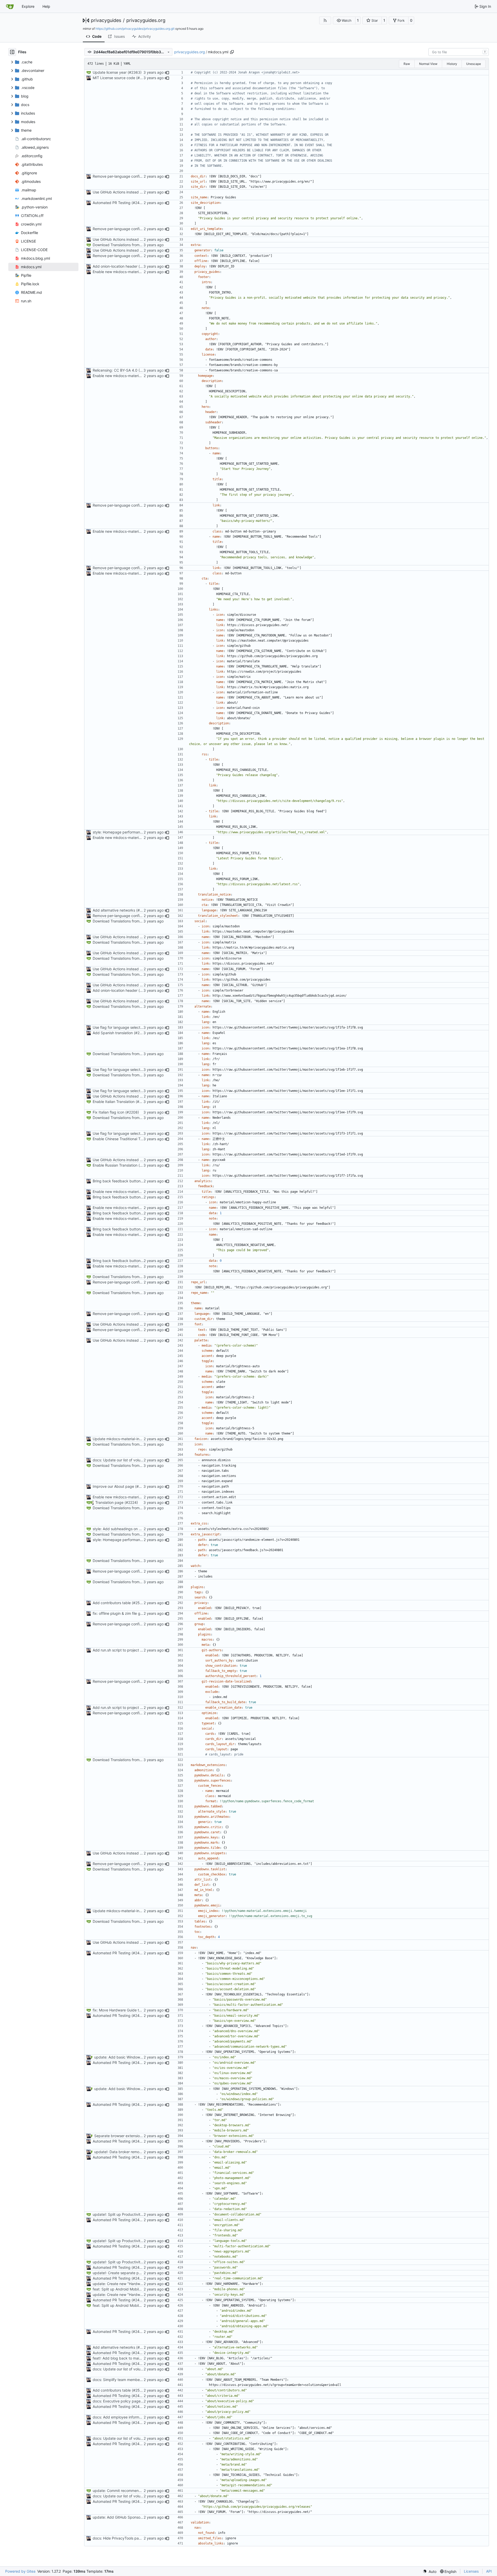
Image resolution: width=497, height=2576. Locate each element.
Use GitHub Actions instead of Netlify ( (125, 192)
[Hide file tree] (12, 52)
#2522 (138, 1603)
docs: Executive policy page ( (118, 2401)
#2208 (132, 1112)
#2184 (142, 1102)
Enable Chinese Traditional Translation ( (126, 1139)
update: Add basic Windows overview (126, 2057)
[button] (344, 20)
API (489, 2571)
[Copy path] (232, 52)
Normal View (428, 64)
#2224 (131, 1502)
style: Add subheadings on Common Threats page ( (136, 1529)
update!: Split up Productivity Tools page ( (129, 2214)
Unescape (474, 64)
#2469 (138, 203)
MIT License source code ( (115, 78)
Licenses (471, 2571)
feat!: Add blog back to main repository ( (127, 2358)
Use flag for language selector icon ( (123, 1027)
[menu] (430, 2571)
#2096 (143, 78)
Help (46, 6)
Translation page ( (111, 1502)
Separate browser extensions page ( (125, 2136)
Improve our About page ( (115, 1486)
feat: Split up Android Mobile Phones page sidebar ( (136, 2289)
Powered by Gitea (20, 2571)
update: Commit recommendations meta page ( (133, 2491)
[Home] (10, 6)
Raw (407, 64)
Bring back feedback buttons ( (119, 1181)
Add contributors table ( (113, 1603)
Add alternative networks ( (115, 910)
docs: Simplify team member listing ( (123, 2380)
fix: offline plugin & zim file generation (124, 1613)
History (452, 64)
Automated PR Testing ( (113, 203)
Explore (28, 6)
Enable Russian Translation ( (116, 1165)
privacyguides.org (146, 20)
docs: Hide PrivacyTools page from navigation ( (133, 2538)
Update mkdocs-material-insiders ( (122, 1439)
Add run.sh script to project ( (117, 1650)
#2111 (140, 1033)
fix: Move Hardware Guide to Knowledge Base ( (133, 2010)
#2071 (142, 1486)
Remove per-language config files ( (122, 176)
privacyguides (106, 20)
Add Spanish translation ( (114, 1033)
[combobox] (459, 52)
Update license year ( (111, 72)
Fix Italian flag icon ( (110, 1112)
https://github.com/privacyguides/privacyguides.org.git (135, 29)
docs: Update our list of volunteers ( (123, 1460)
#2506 (143, 910)
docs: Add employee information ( (121, 2417)
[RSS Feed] (325, 20)
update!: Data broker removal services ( (128, 2152)
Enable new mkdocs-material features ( (126, 272)
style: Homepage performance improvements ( (132, 832)
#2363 (135, 72)
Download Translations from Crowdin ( (125, 245)
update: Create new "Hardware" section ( (128, 2284)
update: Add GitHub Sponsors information (128, 2517)
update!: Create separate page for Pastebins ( (132, 2273)
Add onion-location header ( (116, 266)
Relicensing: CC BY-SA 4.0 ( (116, 370)
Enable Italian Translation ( (115, 1102)
